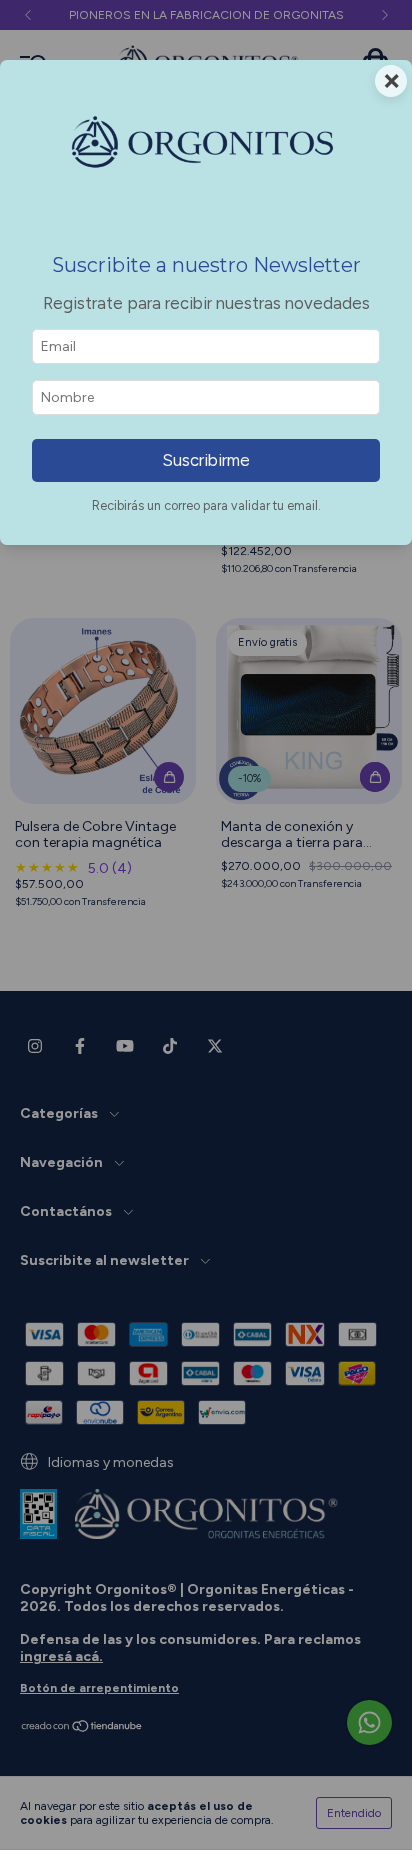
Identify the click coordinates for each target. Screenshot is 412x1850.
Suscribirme (206, 460)
